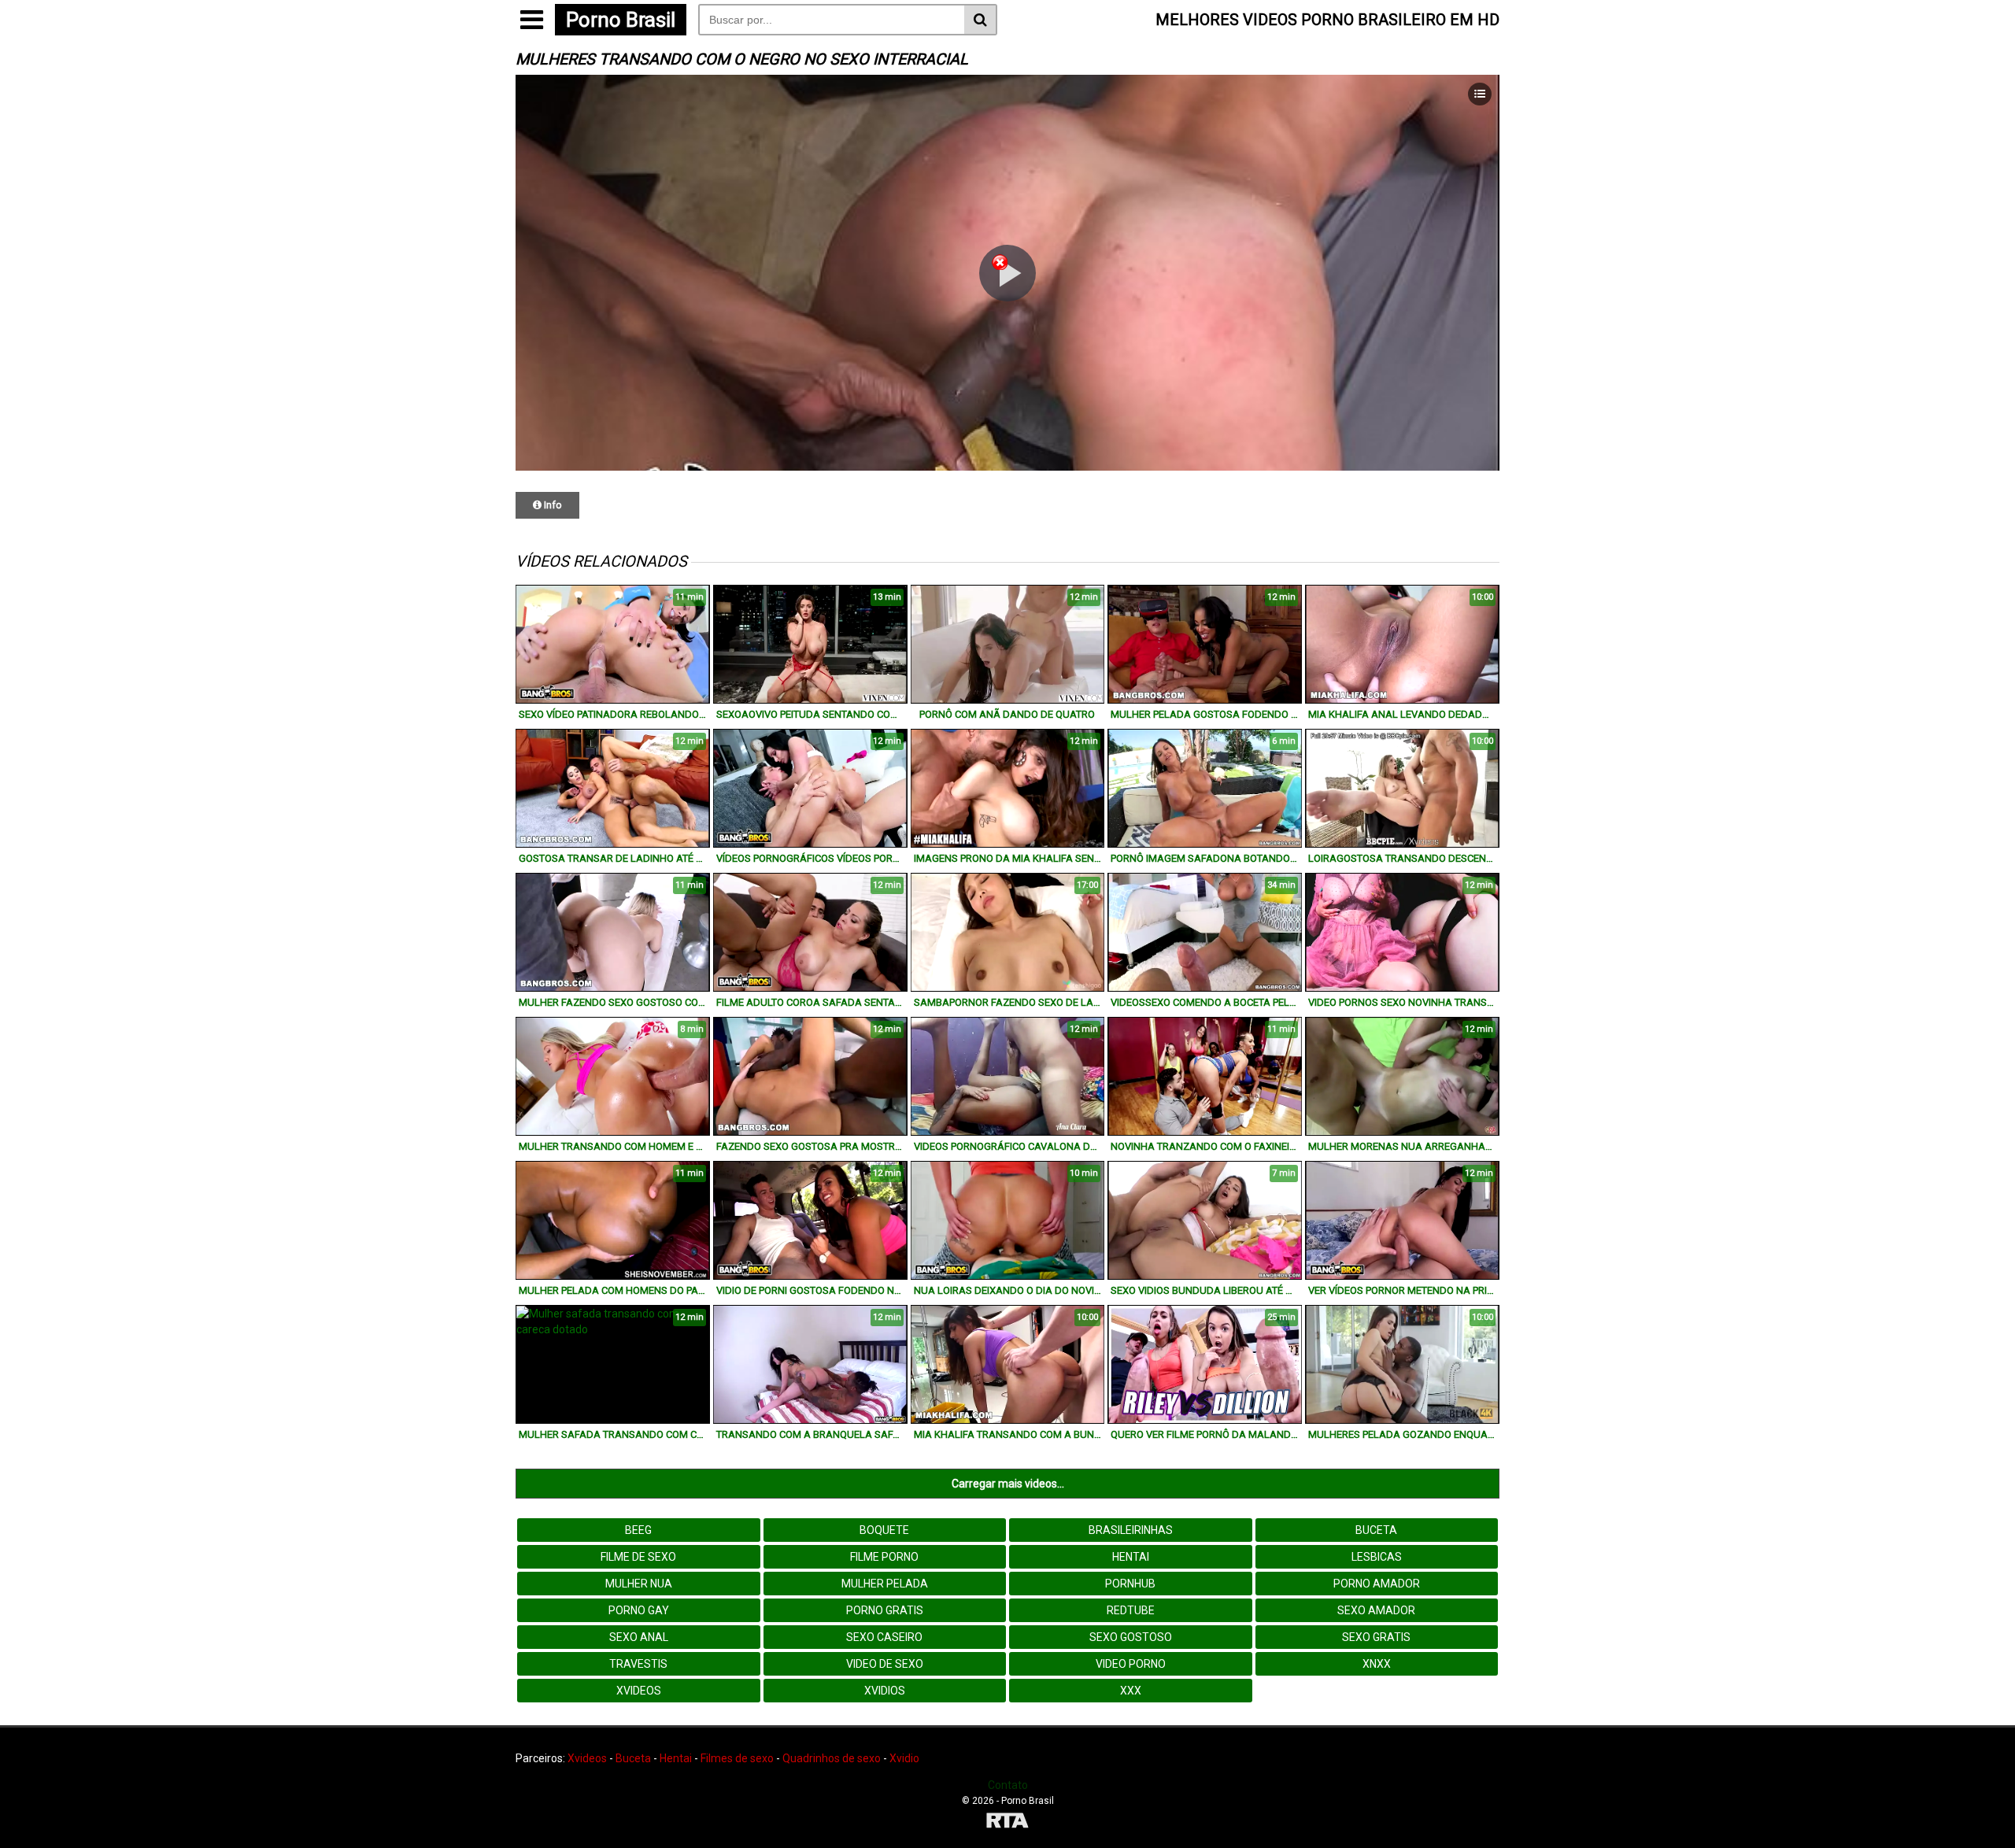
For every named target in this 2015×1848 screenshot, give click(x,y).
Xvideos (639, 1691)
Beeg (638, 1530)
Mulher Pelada (885, 1584)
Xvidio (904, 1758)
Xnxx (1377, 1664)
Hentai (1131, 1557)
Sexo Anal (639, 1637)
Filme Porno (884, 1557)
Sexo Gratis (1376, 1637)
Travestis (638, 1664)
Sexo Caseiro (884, 1637)
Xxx (1131, 1691)
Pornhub (1130, 1584)
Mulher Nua (639, 1584)
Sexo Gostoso (1131, 1637)
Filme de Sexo (638, 1557)
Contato (1008, 1785)
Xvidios (885, 1691)
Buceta (1376, 1530)
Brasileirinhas (1131, 1530)
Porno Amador (1377, 1584)
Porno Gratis (885, 1610)
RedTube (1131, 1610)
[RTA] (1007, 1822)
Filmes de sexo (737, 1758)
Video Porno (1131, 1664)
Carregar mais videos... (1008, 1484)
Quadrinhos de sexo (832, 1758)
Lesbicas (1377, 1557)
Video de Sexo (885, 1664)
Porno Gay (639, 1610)
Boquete (884, 1530)
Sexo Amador (1376, 1610)
